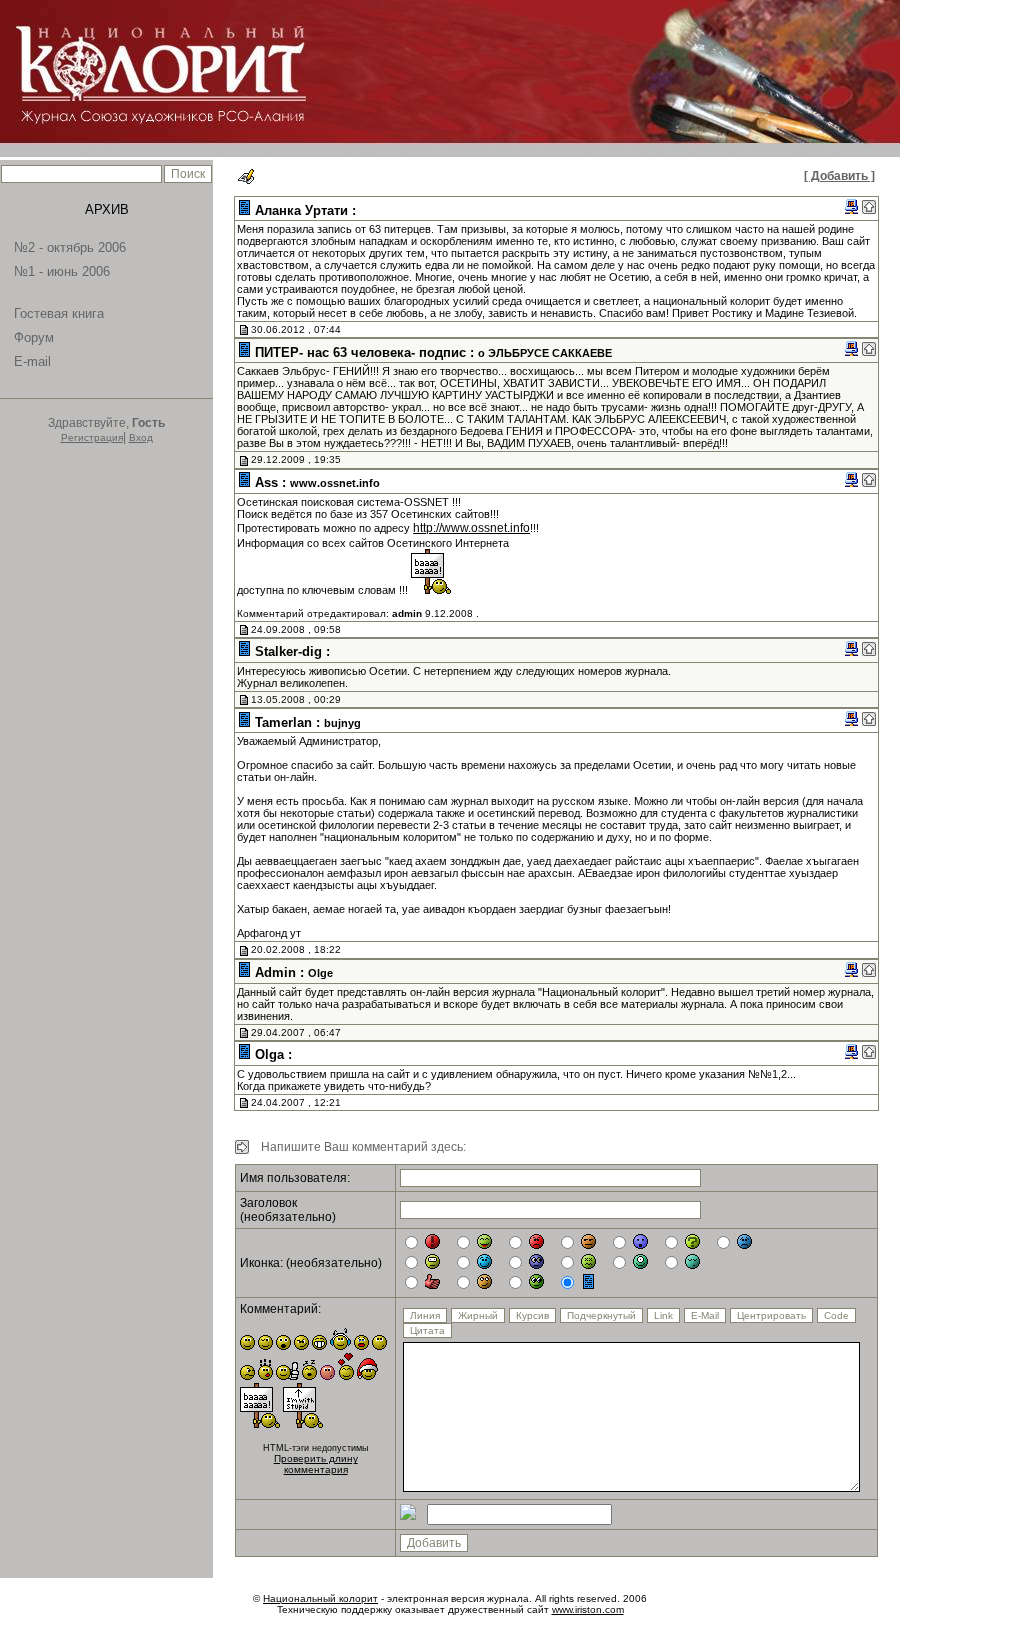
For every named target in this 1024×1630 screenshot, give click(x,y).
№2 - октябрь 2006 (70, 247)
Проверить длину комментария (316, 1464)
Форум (34, 337)
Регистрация (92, 437)
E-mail (32, 361)
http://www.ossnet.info (471, 528)
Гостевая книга (59, 313)
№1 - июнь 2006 (62, 271)
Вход (141, 437)
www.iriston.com (588, 1609)
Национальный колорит (320, 1598)
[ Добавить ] (839, 176)
